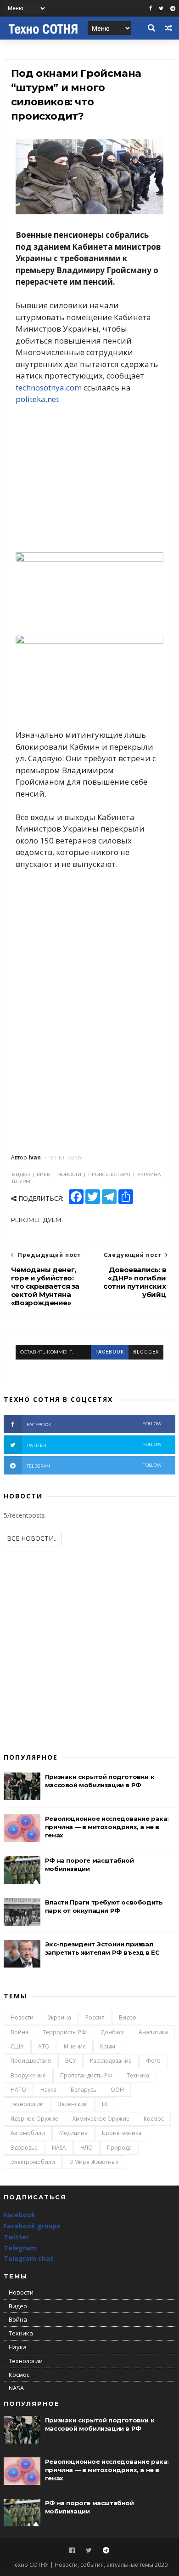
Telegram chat (28, 2258)
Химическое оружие (101, 2119)
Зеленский (73, 2104)
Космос (154, 2119)
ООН (117, 2090)
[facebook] (151, 9)
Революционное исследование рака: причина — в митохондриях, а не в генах (107, 1827)
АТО (44, 2046)
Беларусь (84, 2090)
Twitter (16, 2237)
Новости (22, 2017)
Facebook (20, 2215)
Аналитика (153, 2032)
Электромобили (33, 2162)
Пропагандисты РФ (86, 2075)
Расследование (111, 2061)
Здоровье (24, 2148)
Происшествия (31, 2061)
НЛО (87, 2148)
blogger (146, 1352)
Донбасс (112, 2032)
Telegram (20, 2248)
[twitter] (161, 9)
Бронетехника (122, 2133)
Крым (108, 2046)
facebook (110, 1352)
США (17, 2046)
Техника (138, 2075)
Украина (59, 2017)
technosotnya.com (49, 387)
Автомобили (28, 2133)
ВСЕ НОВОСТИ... (32, 1538)
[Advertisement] (89, 479)
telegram (94, 1466)
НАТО (18, 2090)
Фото (153, 2061)
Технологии (27, 2104)
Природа (119, 2148)
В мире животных (94, 2162)
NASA (59, 2148)
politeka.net (37, 399)
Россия (95, 2017)
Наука (48, 2090)
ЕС (105, 2104)
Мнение (75, 2046)
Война (20, 2032)
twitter (94, 1445)
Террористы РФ (64, 2032)
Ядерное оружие (34, 2119)
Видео (128, 2017)
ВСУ (70, 2061)
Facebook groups (32, 2226)
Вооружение (28, 2075)
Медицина (73, 2133)
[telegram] (173, 9)
